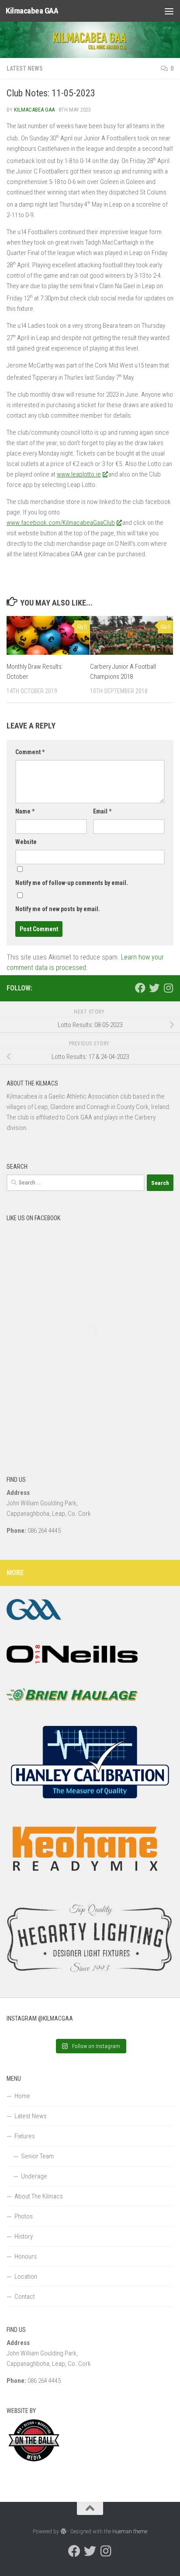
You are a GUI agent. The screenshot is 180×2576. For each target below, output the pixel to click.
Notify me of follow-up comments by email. (72, 883)
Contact (25, 2297)
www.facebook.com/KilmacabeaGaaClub (61, 523)
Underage (34, 2176)
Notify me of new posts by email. (58, 909)
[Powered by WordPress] (63, 2531)
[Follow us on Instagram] (168, 988)
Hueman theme (130, 2531)
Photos (24, 2216)
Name (25, 811)
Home (22, 2096)
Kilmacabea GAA (32, 11)
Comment (30, 752)
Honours (26, 2256)
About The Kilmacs (39, 2196)
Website (26, 842)
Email (102, 811)
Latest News (25, 68)
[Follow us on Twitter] (154, 988)
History (24, 2236)
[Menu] (169, 11)
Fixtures (25, 2136)
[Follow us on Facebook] (140, 988)
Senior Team (37, 2156)
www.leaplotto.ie (79, 474)
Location (26, 2277)
